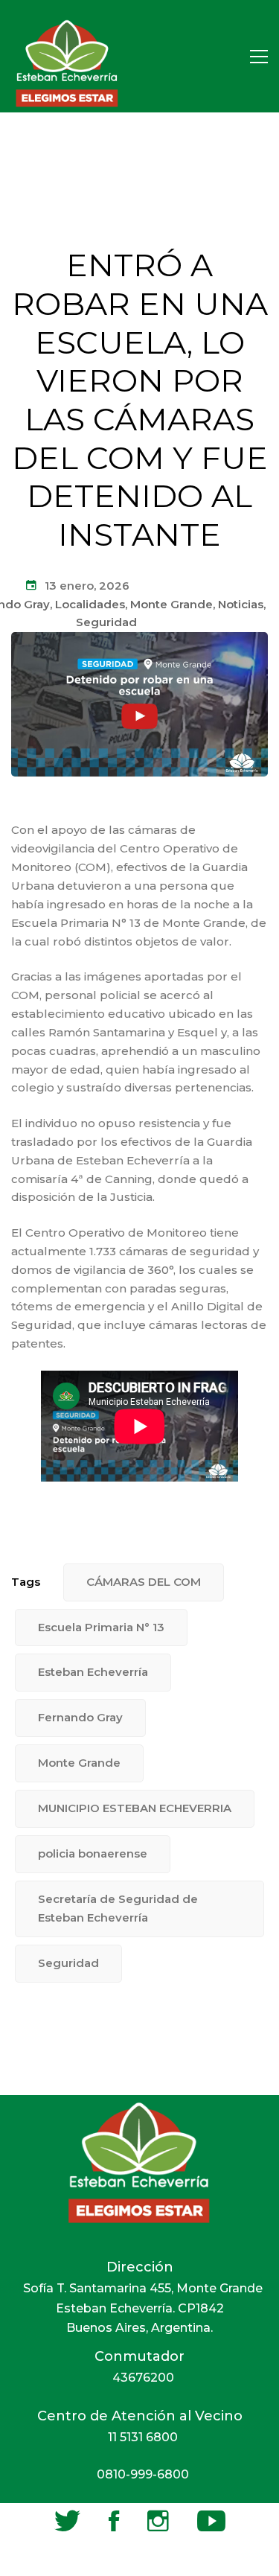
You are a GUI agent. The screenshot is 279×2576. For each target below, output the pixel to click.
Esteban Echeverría (93, 1672)
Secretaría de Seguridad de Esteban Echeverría (118, 1908)
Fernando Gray (80, 1717)
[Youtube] (211, 2521)
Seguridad (106, 622)
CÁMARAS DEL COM (144, 1582)
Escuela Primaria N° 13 (101, 1627)
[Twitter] (67, 2521)
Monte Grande (171, 604)
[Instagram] (158, 2521)
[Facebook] (114, 2521)
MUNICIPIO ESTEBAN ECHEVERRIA (135, 1808)
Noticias (241, 604)
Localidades (90, 604)
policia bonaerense (93, 1853)
